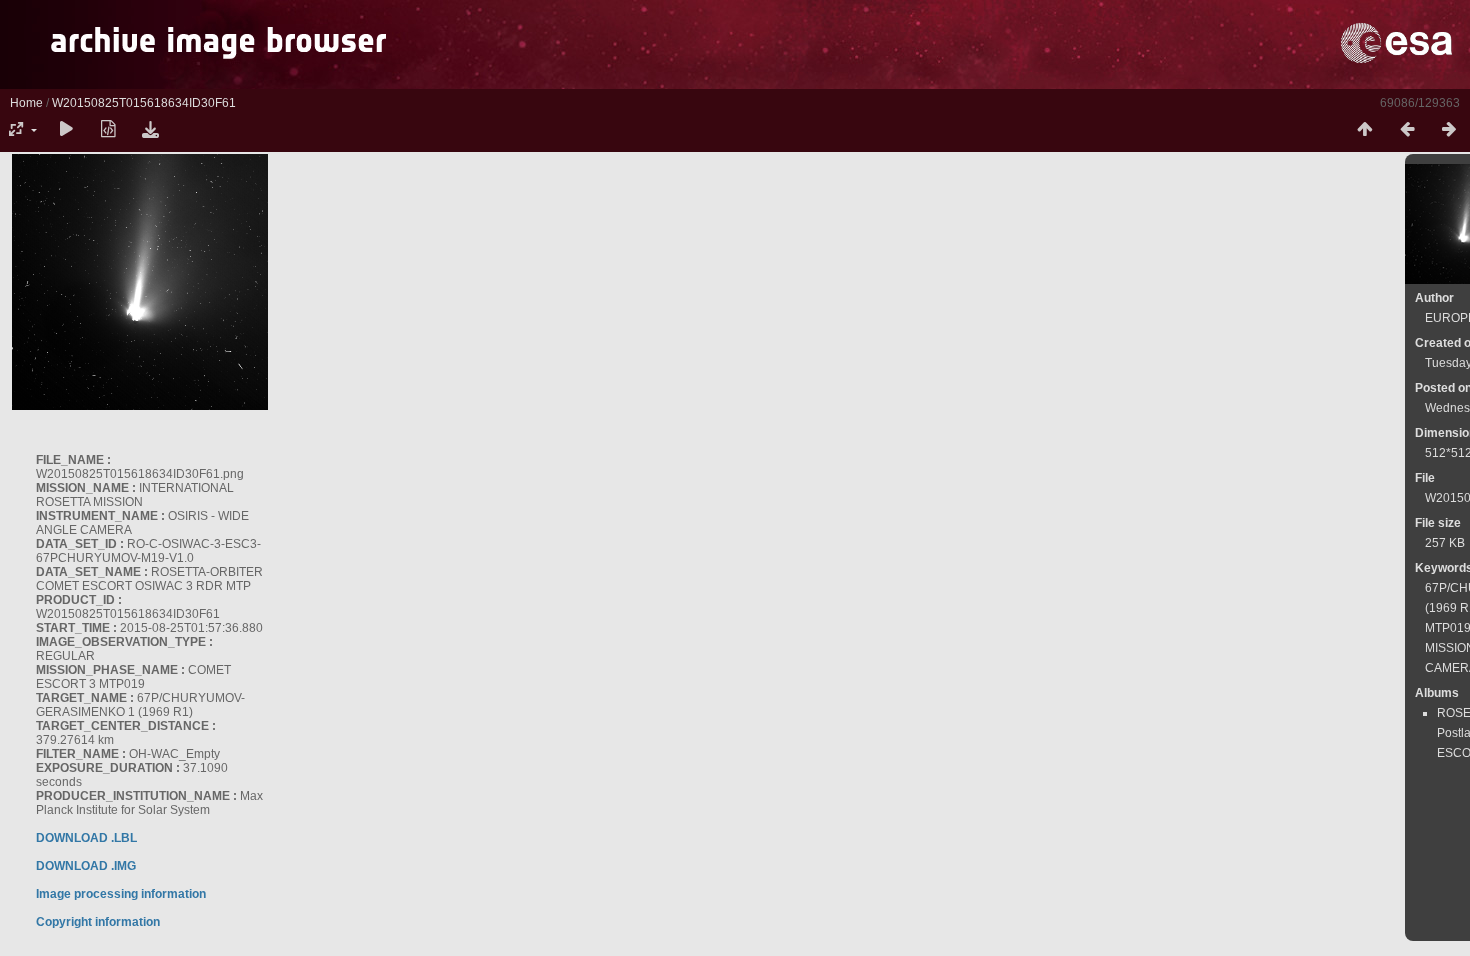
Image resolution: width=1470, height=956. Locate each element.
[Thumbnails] (1365, 130)
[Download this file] (150, 130)
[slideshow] (66, 130)
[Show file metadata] (108, 130)
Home (26, 103)
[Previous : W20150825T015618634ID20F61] (1407, 130)
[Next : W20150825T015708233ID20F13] (1449, 130)
